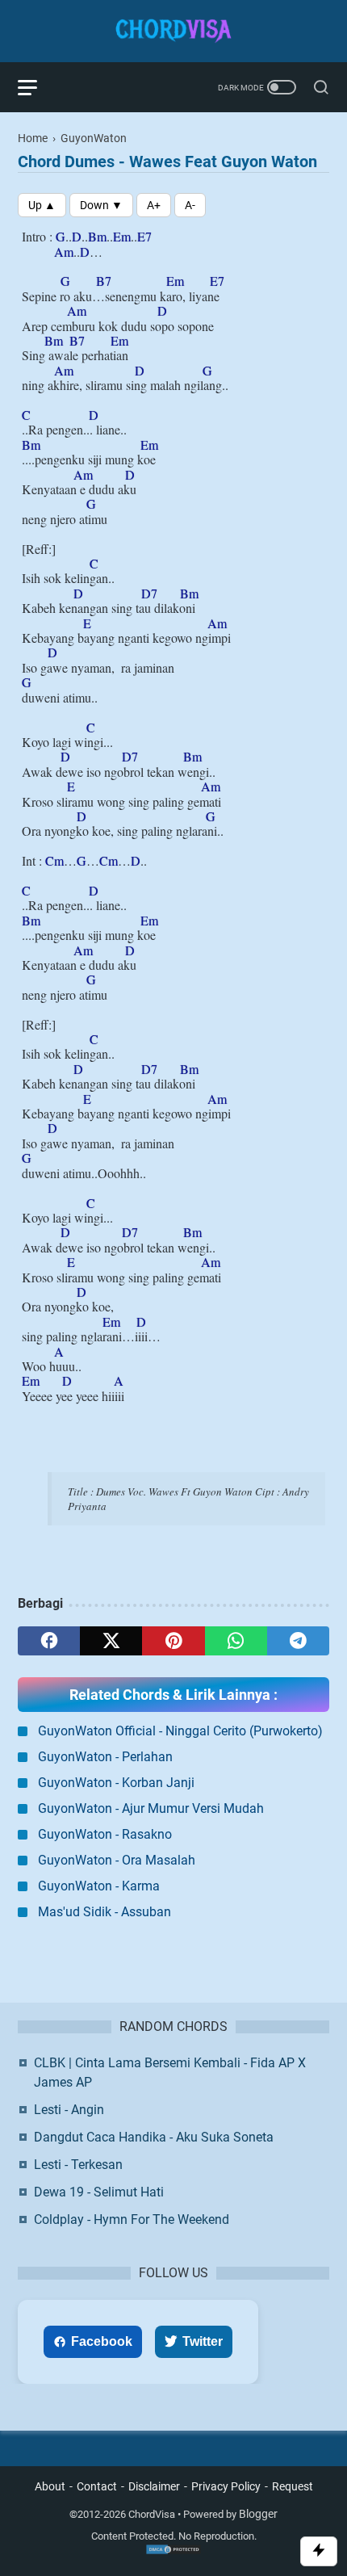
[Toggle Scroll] (319, 2551)
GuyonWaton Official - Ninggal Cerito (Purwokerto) (180, 1731)
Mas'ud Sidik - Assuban (105, 1912)
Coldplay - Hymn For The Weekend (132, 2219)
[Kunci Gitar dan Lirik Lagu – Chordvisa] (173, 31)
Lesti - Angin (69, 2110)
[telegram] (298, 1641)
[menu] (37, 87)
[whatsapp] (236, 1641)
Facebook (102, 2341)
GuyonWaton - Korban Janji (116, 1783)
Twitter (203, 2341)
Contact (97, 2486)
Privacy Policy (226, 2486)
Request (293, 2486)
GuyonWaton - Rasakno (105, 1834)
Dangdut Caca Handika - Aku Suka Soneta (154, 2137)
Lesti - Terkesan (78, 2165)
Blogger (258, 2514)
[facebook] (49, 1641)
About (50, 2486)
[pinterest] (173, 1641)
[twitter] (111, 1641)
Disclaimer (154, 2486)
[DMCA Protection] (173, 2552)
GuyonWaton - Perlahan (105, 1757)
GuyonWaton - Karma (99, 1886)
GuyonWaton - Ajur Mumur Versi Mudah (151, 1808)
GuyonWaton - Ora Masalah (117, 1860)
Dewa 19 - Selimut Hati (99, 2192)
